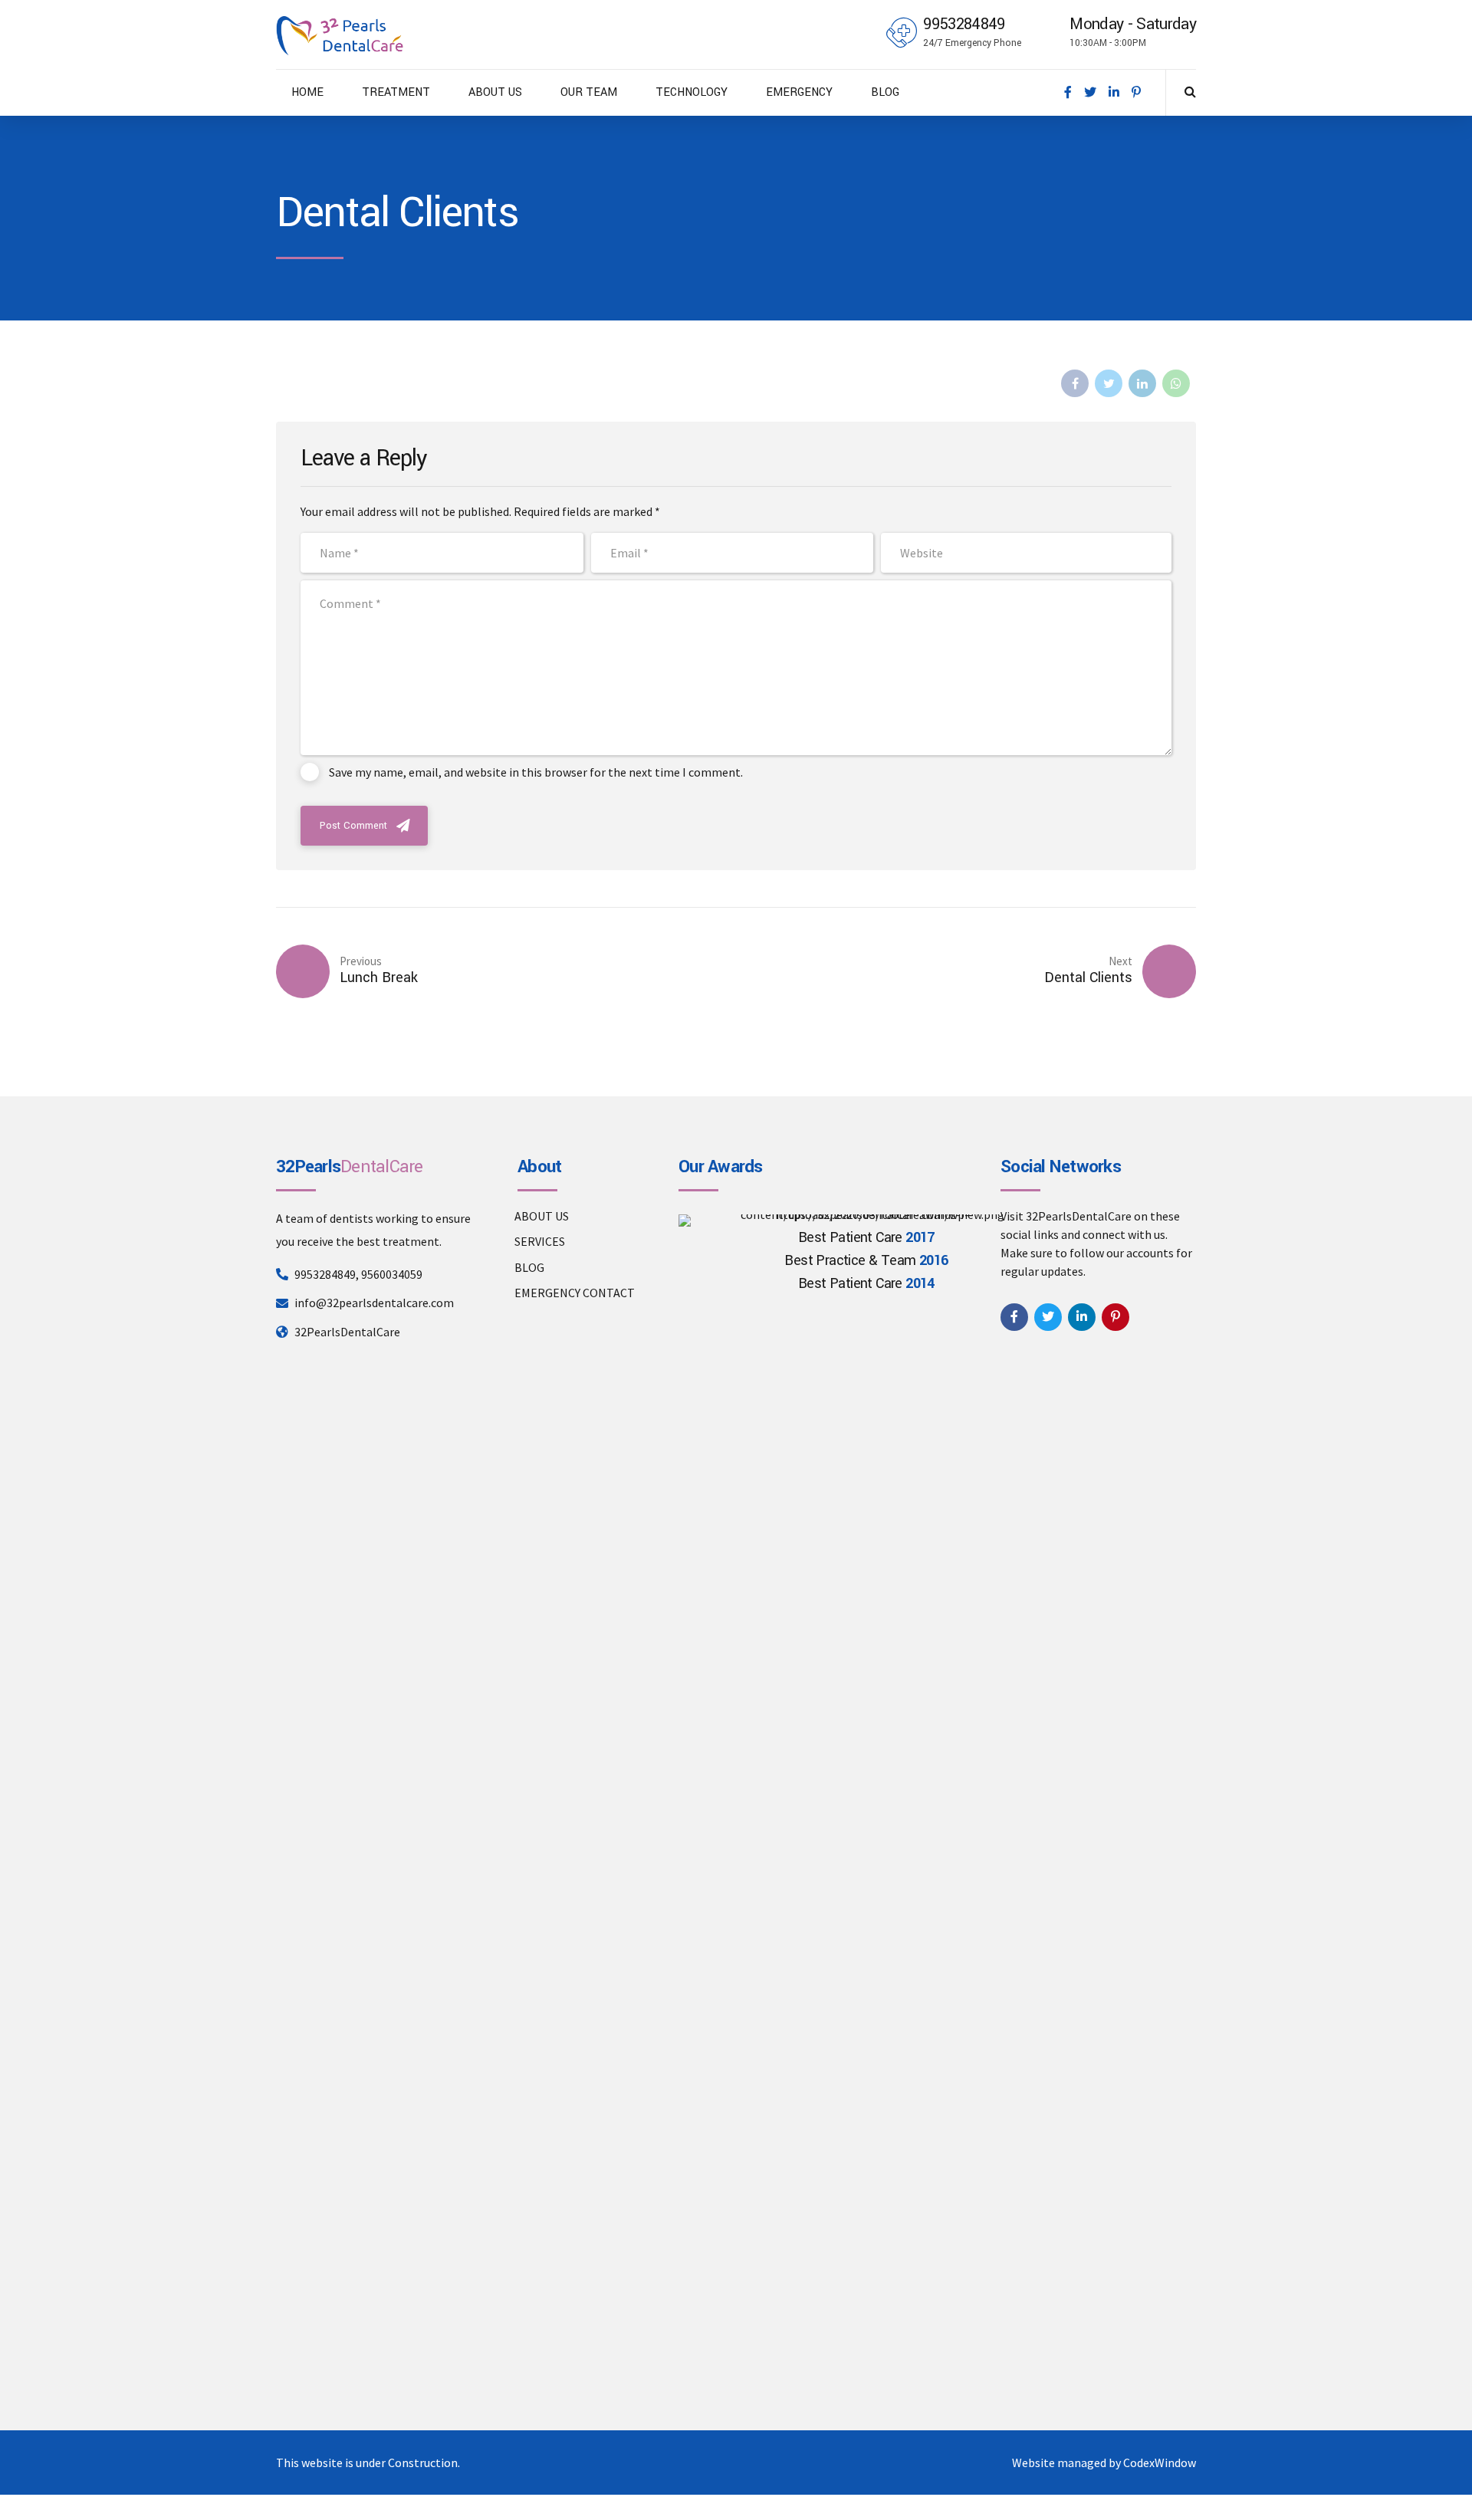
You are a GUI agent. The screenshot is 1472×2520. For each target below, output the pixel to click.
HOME (307, 92)
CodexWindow (1160, 2463)
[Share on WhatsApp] (1176, 383)
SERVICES (540, 1241)
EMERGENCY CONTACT (575, 1293)
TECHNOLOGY (692, 92)
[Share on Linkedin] (1142, 383)
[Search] (1190, 91)
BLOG (885, 92)
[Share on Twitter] (1109, 383)
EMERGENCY (799, 92)
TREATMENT (396, 92)
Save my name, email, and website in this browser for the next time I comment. (536, 772)
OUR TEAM (589, 92)
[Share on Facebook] (1075, 383)
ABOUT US (495, 92)
